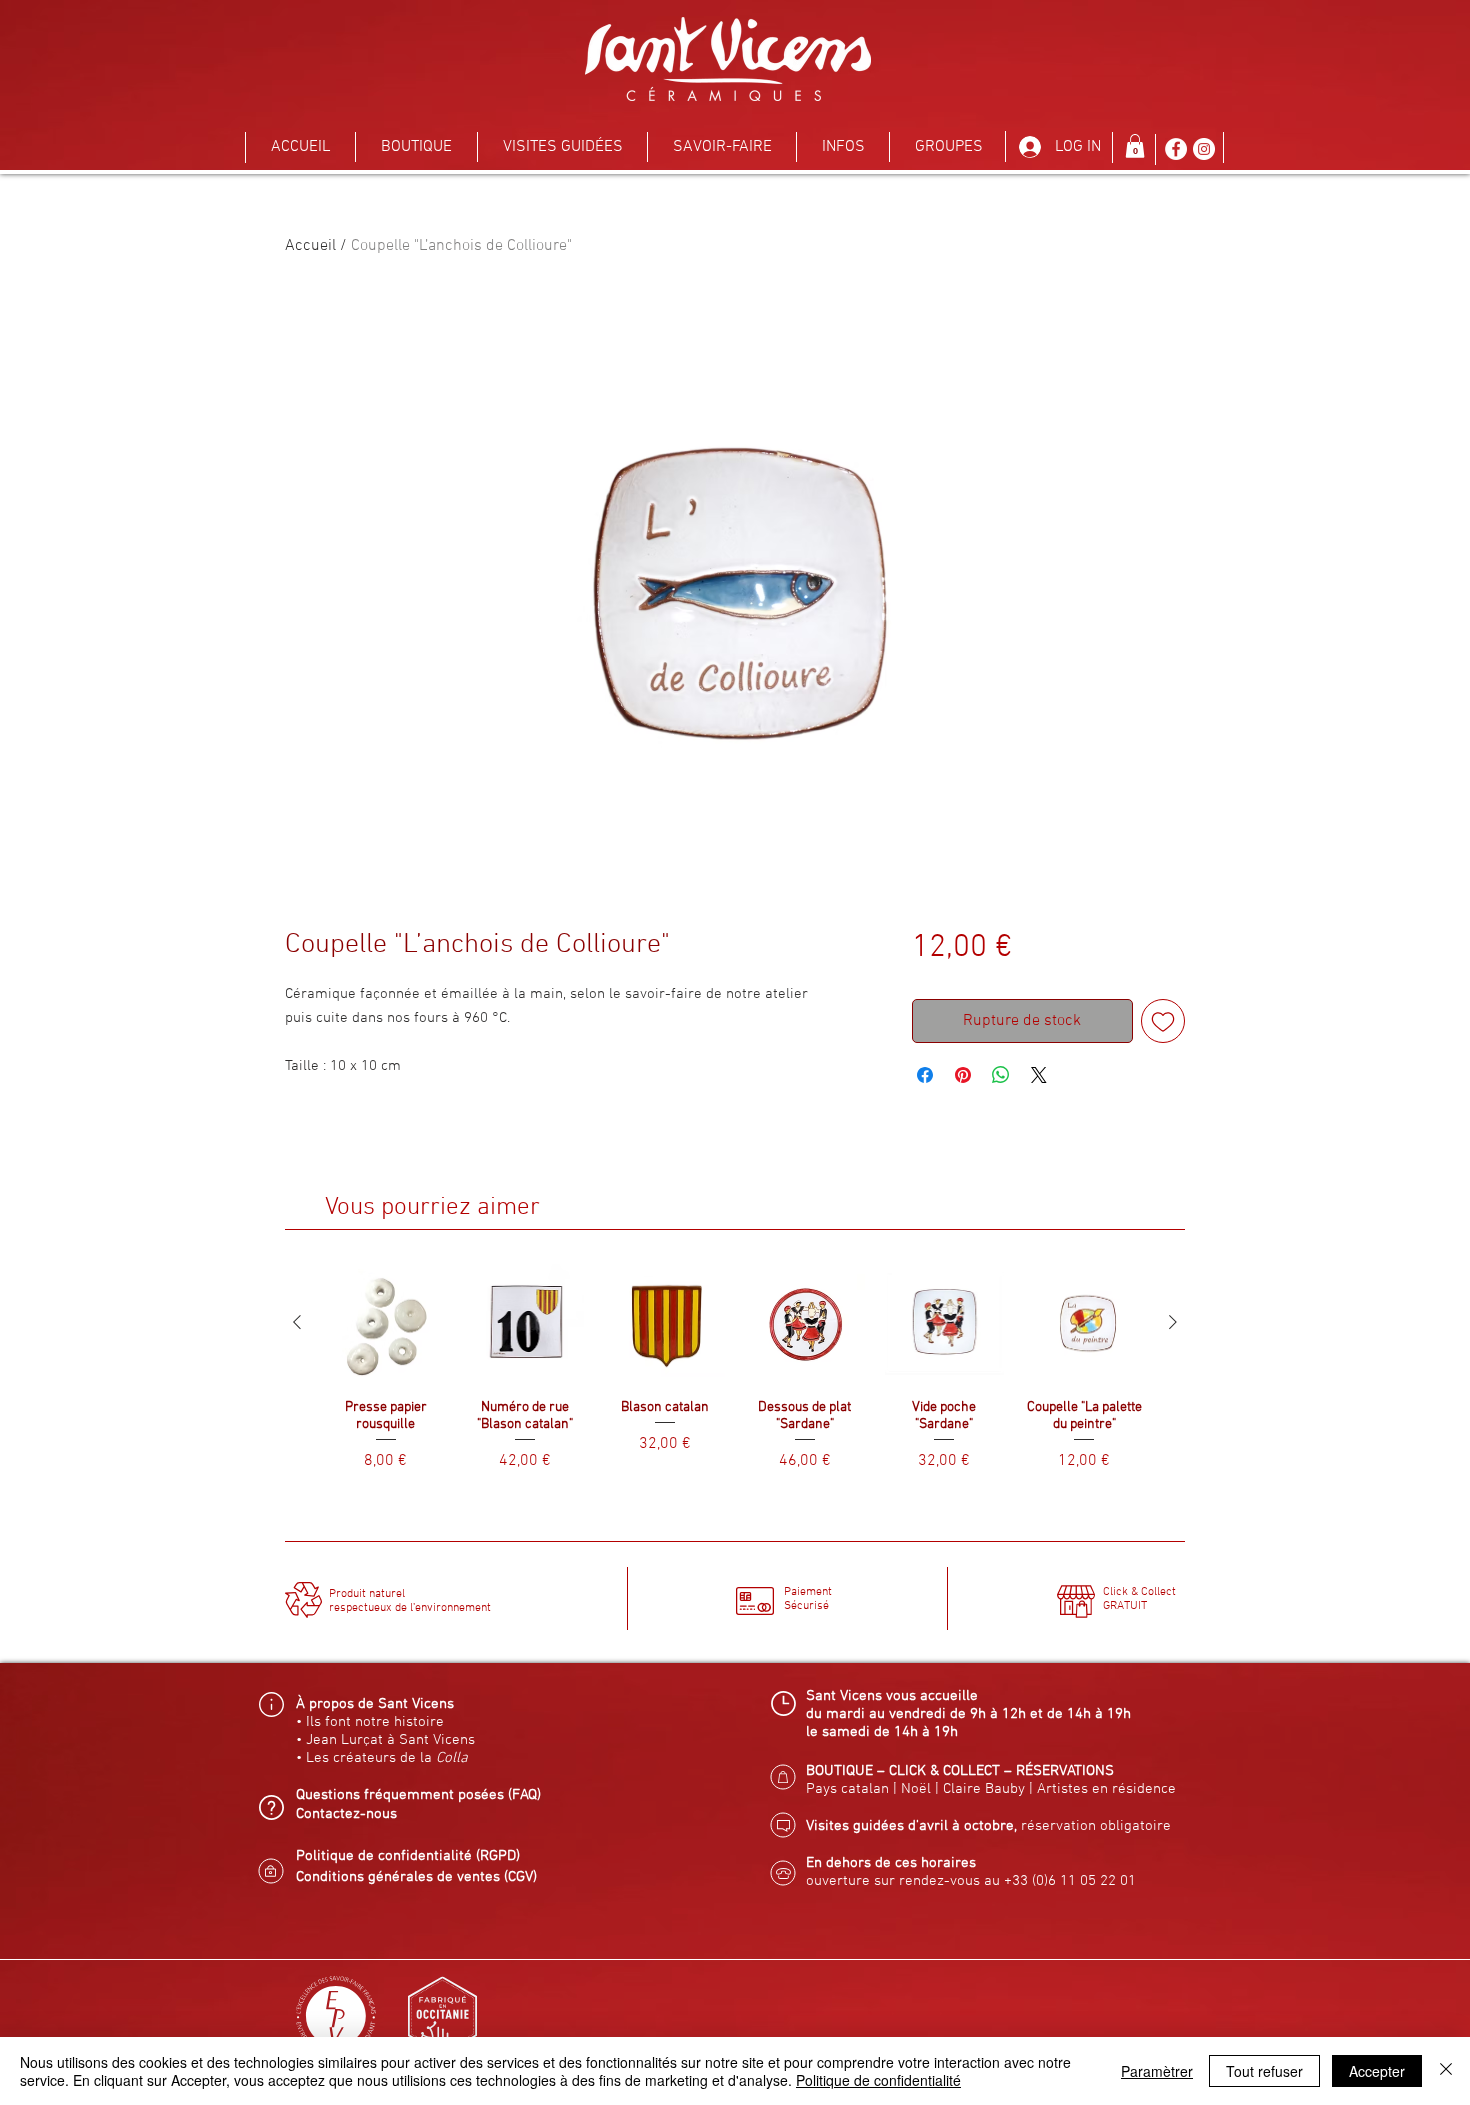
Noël (916, 1789)
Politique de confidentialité (878, 2080)
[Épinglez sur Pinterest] (963, 1075)
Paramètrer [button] (1157, 2071)
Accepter (1377, 2071)
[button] (416, 147)
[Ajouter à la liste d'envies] (1163, 1021)
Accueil (310, 246)
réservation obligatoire (1096, 1826)
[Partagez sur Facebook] (925, 1075)
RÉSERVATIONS (1065, 1771)
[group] (735, 1376)
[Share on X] (1039, 1075)
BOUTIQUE (839, 1771)
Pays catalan (847, 1789)
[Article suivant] (1173, 1322)
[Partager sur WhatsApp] (1001, 1075)
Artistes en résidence (1106, 1789)
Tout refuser (1264, 2071)
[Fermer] (1446, 2071)
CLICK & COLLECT (944, 1771)
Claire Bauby (986, 1789)
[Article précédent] (297, 1322)
